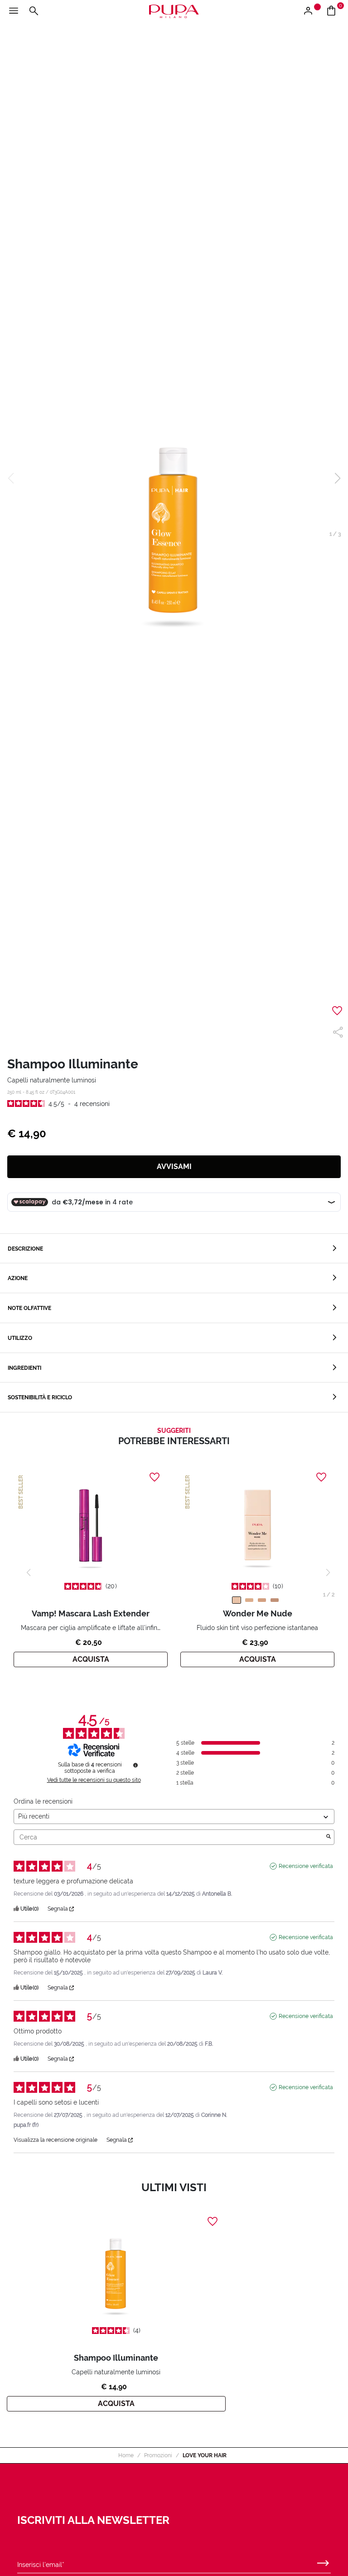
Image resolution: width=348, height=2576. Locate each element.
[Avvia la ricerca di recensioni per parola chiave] (329, 1837)
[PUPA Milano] (174, 11)
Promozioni (158, 2455)
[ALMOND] (249, 1600)
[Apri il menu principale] (14, 11)
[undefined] (135, 1765)
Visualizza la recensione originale (56, 2140)
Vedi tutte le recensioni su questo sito (94, 1780)
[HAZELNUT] (275, 1600)
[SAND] (262, 1600)
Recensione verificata (306, 1866)
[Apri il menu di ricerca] (34, 11)
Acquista (91, 1659)
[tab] (174, 1249)
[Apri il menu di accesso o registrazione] (312, 11)
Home (126, 2455)
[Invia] (323, 2561)
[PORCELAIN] (237, 1600)
